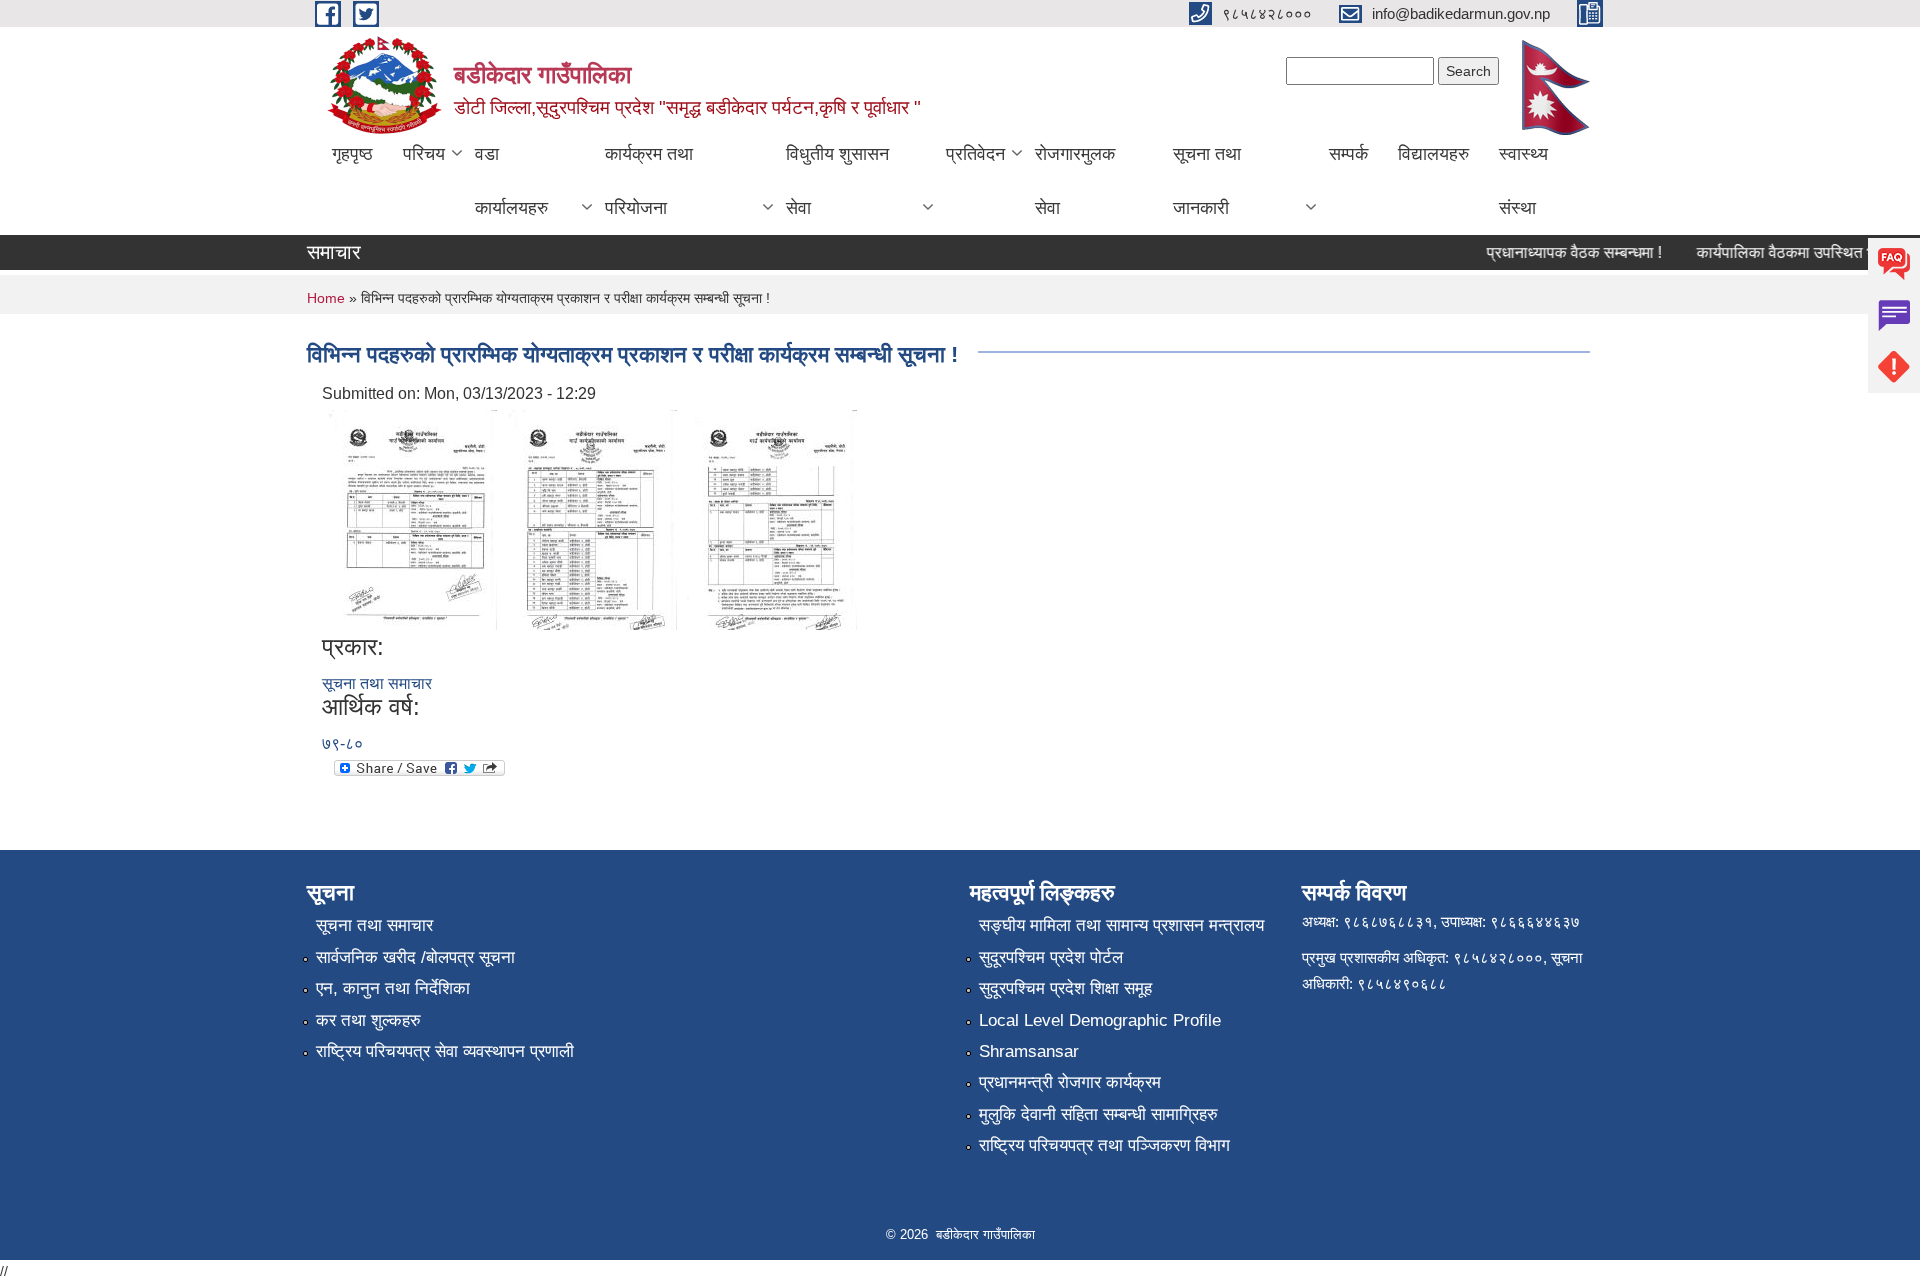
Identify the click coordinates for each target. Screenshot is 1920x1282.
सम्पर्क (1348, 154)
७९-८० (342, 743)
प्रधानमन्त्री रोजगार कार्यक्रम (1070, 1082)
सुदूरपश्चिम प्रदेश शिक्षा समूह (1065, 988)
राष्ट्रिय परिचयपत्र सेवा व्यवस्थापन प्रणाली (445, 1051)
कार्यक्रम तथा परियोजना (649, 181)
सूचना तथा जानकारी (1207, 181)
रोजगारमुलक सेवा (1075, 181)
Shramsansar (1029, 1051)
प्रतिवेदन (975, 154)
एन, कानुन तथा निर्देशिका (393, 988)
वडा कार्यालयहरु (511, 181)
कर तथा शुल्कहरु (368, 1020)
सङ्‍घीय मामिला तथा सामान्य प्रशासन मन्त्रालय (1121, 925)
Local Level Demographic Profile (1100, 1020)
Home (326, 298)
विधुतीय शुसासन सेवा (837, 181)
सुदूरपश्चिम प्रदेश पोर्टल (1051, 957)
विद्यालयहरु (1433, 154)
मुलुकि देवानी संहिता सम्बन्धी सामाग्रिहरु (1098, 1114)
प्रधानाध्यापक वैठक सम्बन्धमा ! (1560, 252)
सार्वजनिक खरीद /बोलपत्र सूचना (415, 957)
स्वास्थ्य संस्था (1523, 181)
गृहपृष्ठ (352, 154)
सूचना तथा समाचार (377, 683)
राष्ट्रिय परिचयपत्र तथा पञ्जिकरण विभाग (1104, 1145)
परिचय (424, 154)
